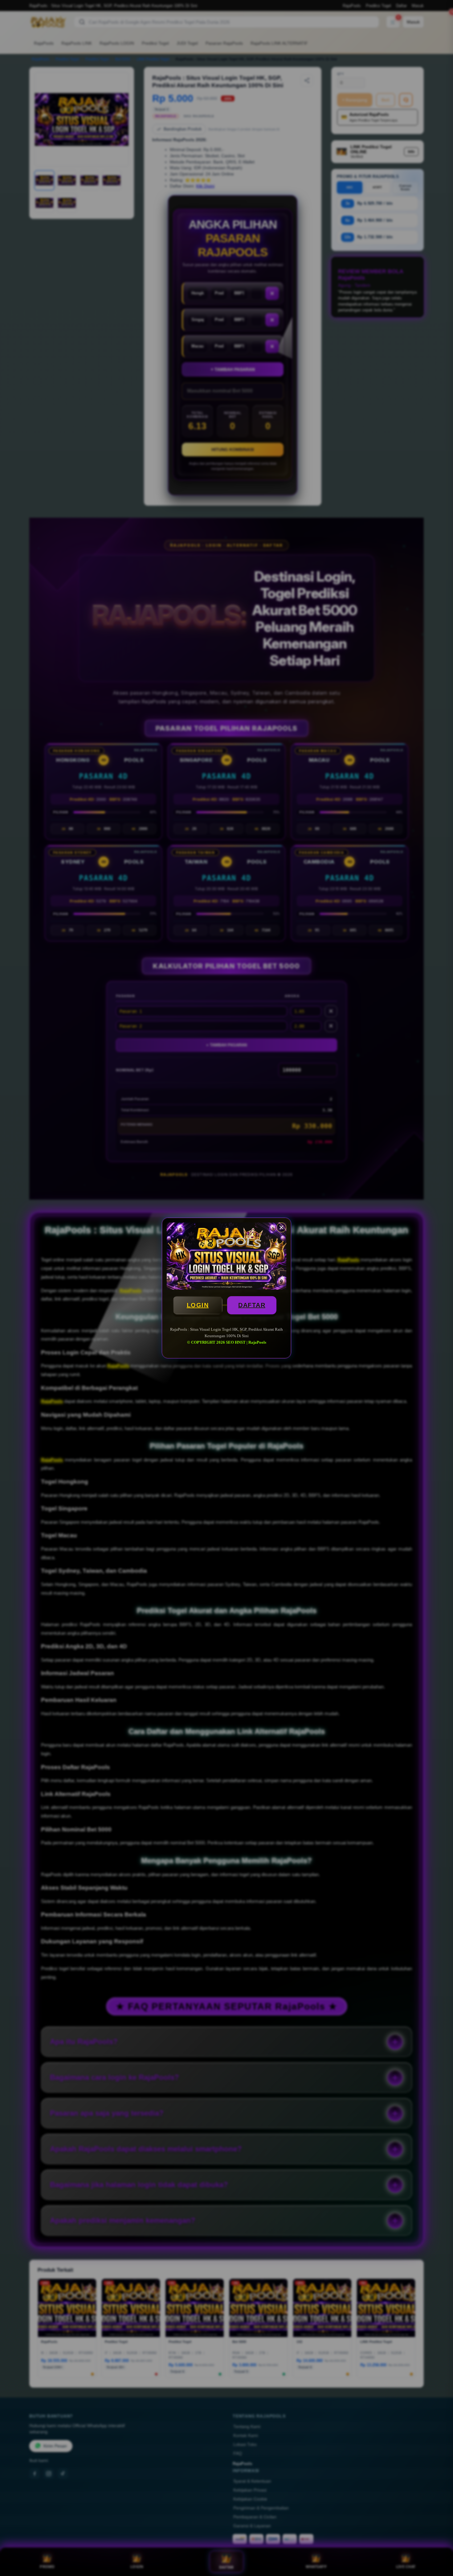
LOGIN (198, 1305)
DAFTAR (252, 1305)
